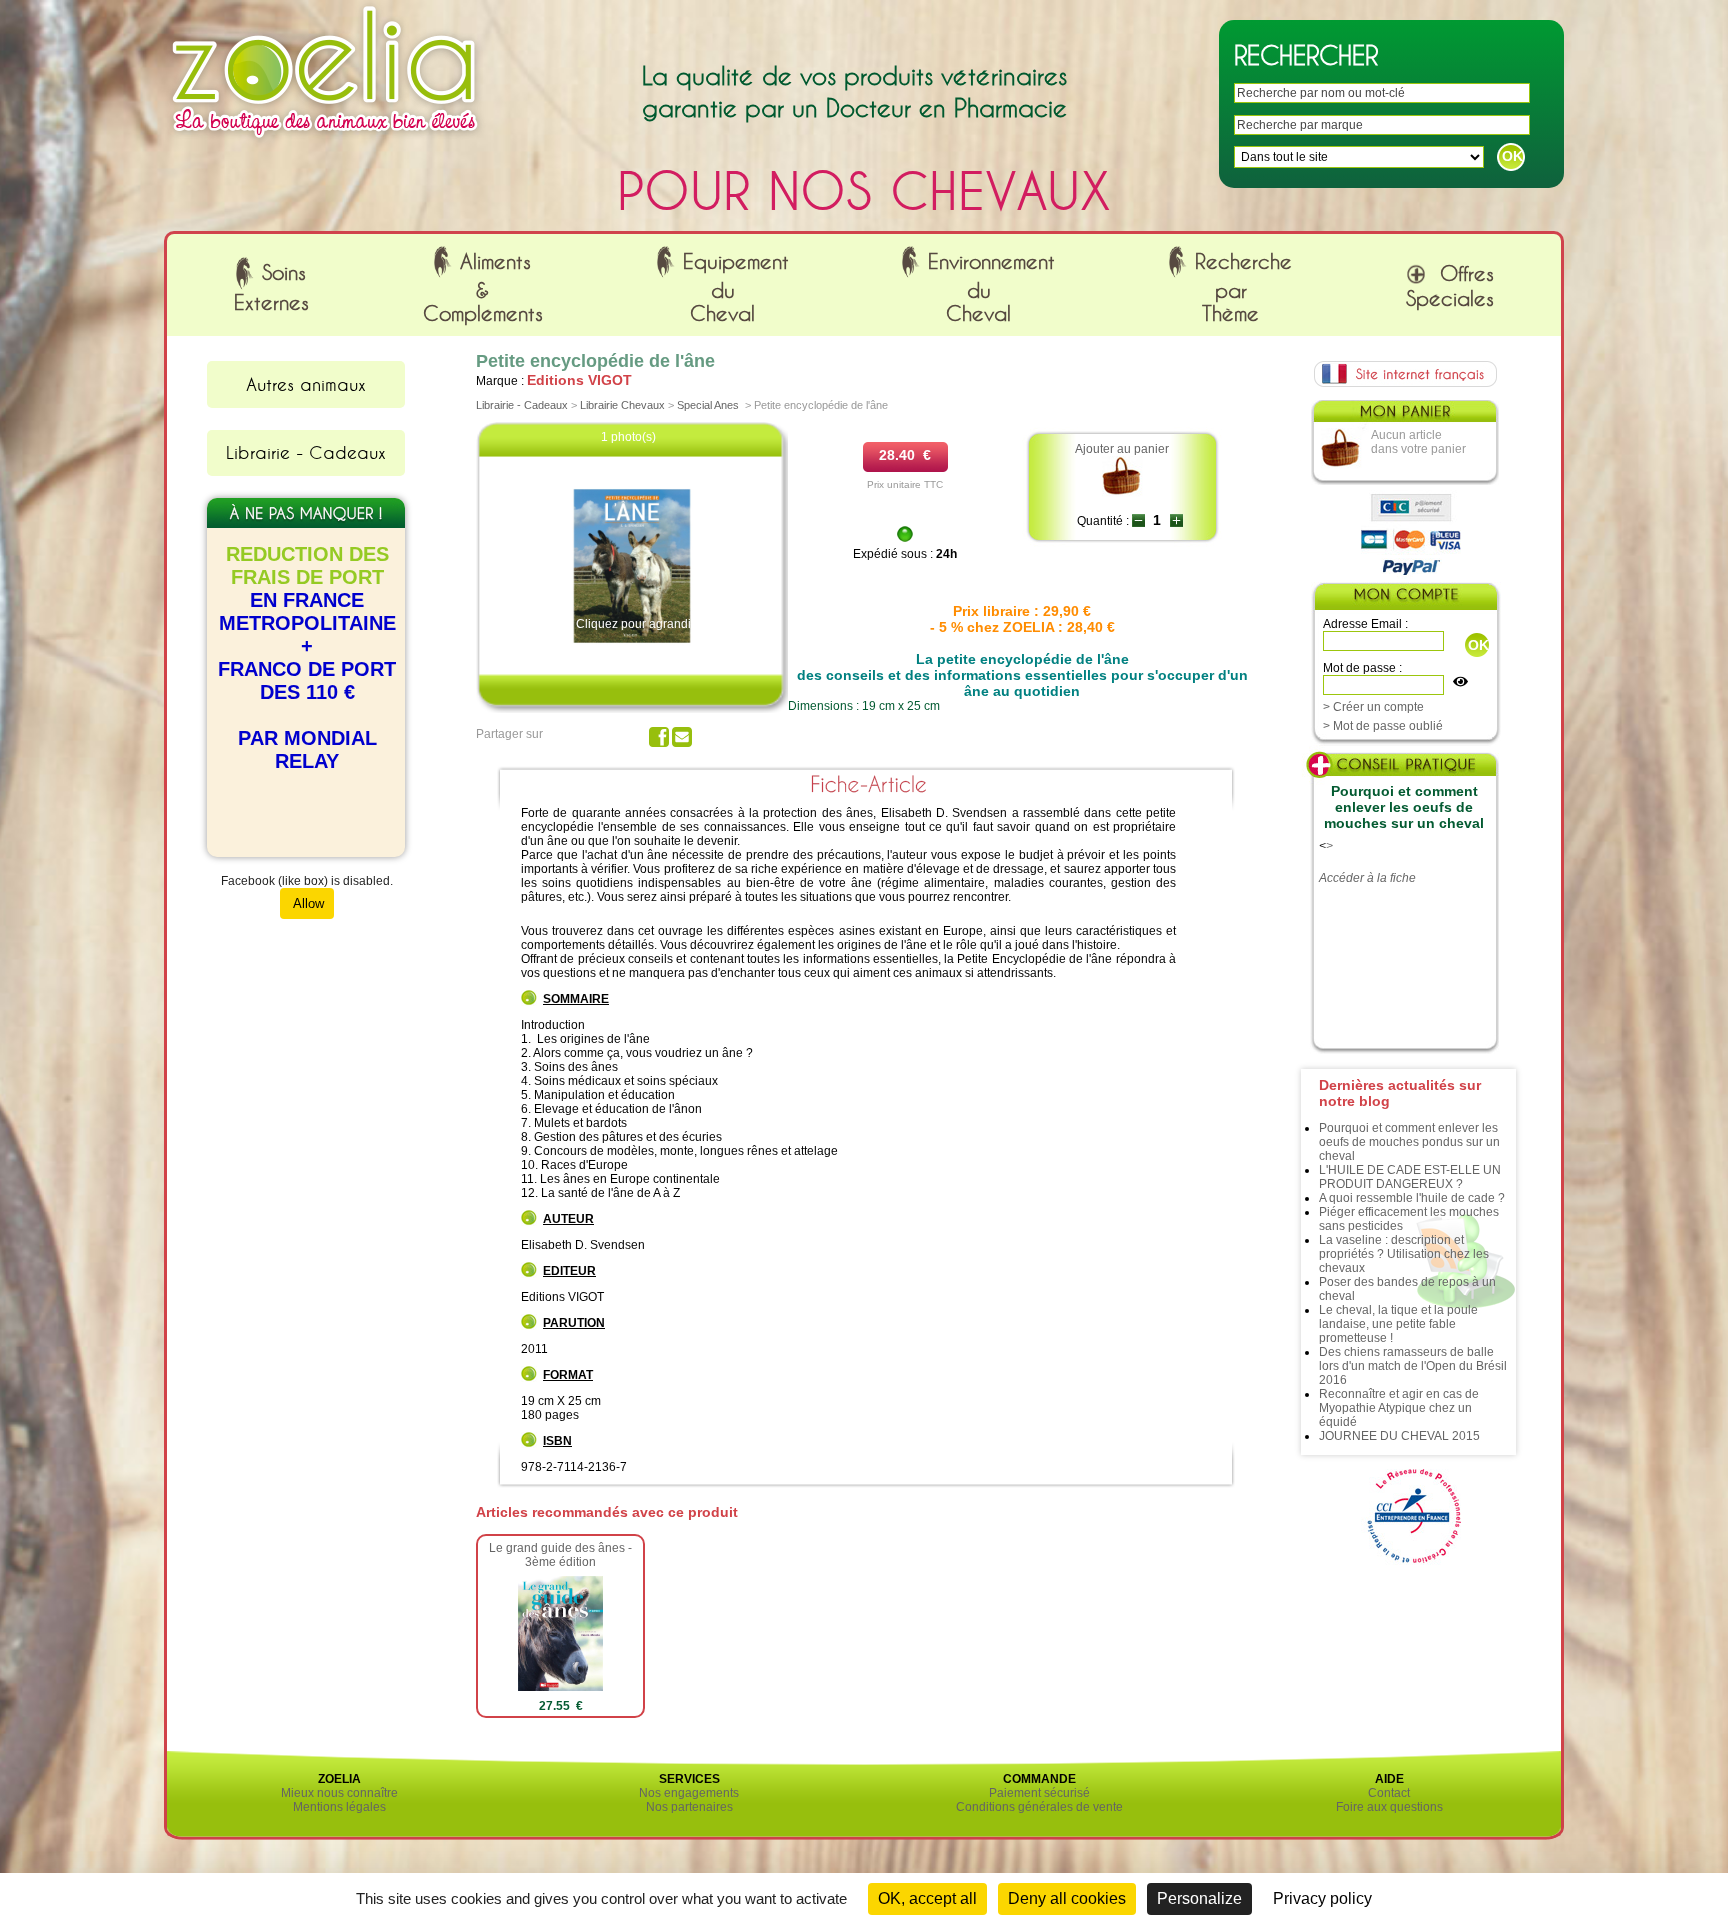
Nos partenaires (689, 1807)
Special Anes (708, 405)
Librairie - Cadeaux (306, 452)
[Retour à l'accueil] (325, 143)
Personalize (1199, 1898)
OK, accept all (927, 1898)
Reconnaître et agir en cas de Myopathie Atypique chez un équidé (1399, 1408)
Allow (307, 903)
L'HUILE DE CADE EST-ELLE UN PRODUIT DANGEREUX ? (1410, 1177)
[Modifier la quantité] (1138, 521)
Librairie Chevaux (622, 405)
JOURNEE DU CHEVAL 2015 (1399, 1436)
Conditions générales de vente (1039, 1807)
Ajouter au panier (1122, 449)
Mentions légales (339, 1807)
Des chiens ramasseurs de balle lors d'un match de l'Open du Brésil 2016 (1413, 1366)
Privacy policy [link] (1322, 1898)
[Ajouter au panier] (1122, 493)
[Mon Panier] (1404, 416)
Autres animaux (306, 384)
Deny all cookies (1067, 1898)
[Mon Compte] (1405, 598)
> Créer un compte (1373, 707)
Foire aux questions (1389, 1807)
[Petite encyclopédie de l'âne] (632, 642)
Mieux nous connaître (339, 1793)
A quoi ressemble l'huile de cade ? (1412, 1198)
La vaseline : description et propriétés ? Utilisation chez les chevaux (1404, 1254)
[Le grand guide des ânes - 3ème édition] (560, 1687)
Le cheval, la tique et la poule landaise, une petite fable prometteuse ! (1398, 1324)
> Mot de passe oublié (1383, 726)
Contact (1389, 1793)
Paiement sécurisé (1039, 1793)
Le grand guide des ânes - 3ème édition (560, 1555)
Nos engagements (689, 1793)
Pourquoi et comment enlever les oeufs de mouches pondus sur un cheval (1409, 1142)
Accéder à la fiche (1367, 878)
